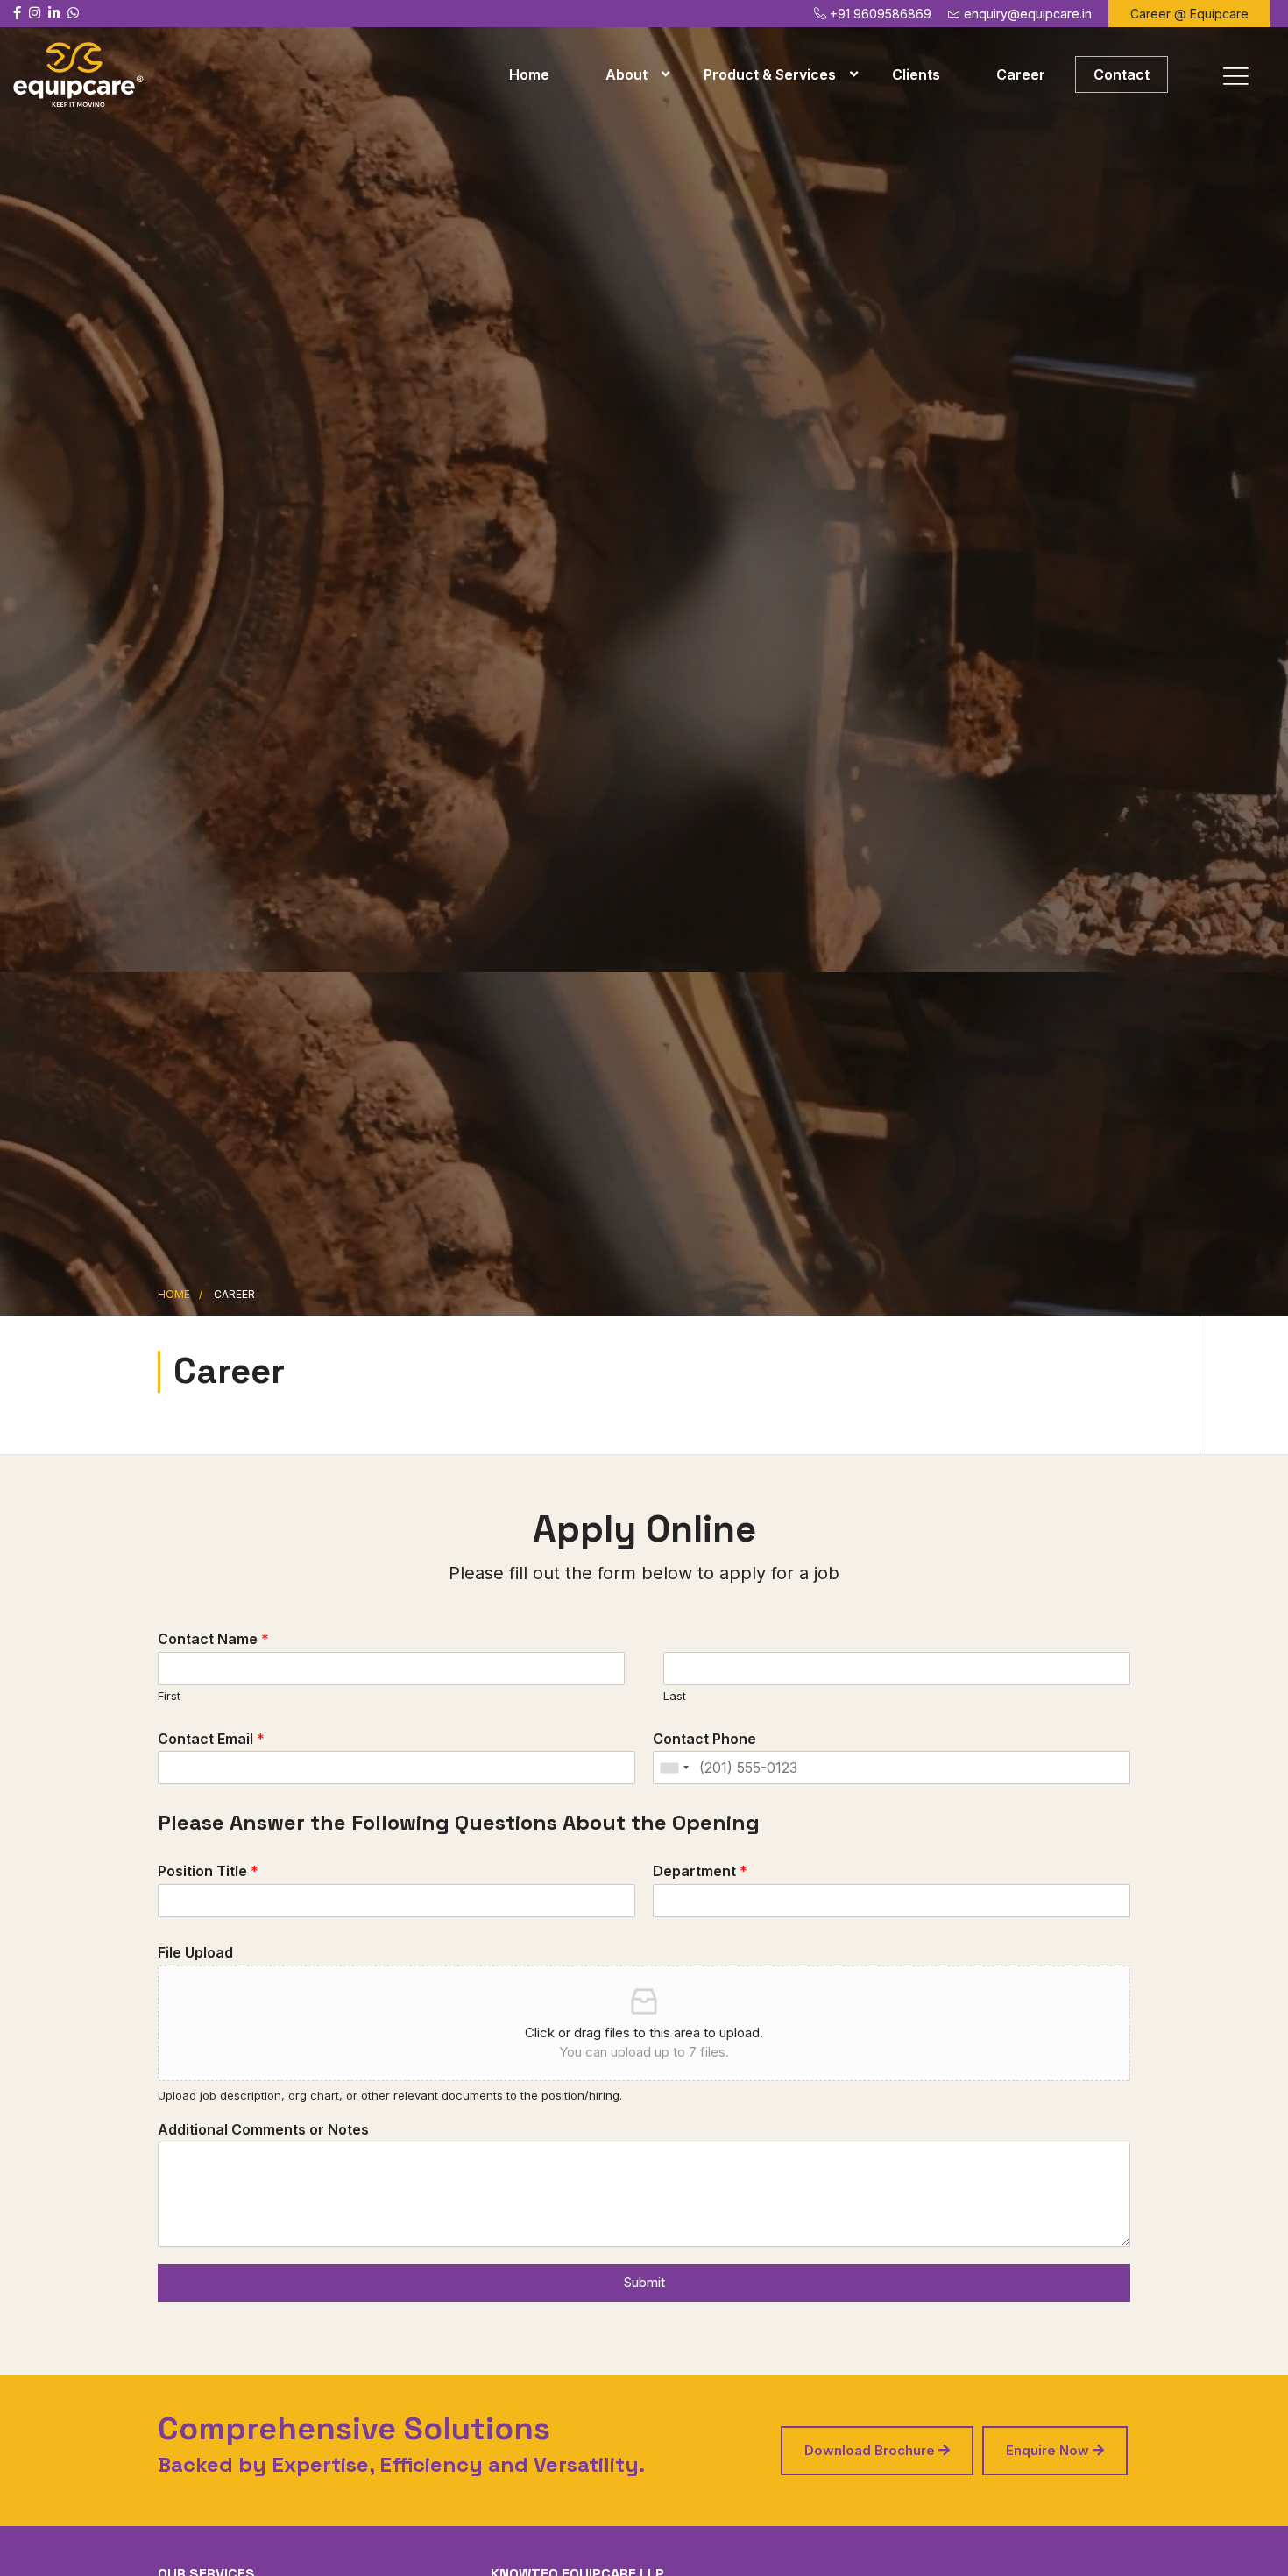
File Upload (195, 1952)
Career (1021, 74)
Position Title (208, 1871)
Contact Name (213, 1639)
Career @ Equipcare (1189, 14)
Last (675, 1696)
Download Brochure (871, 2450)
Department (700, 1871)
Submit (644, 2282)
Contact (1122, 74)
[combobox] (674, 1768)
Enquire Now (1049, 2450)
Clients (916, 74)
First (169, 1696)
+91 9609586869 (879, 14)
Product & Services (770, 74)
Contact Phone (704, 1739)
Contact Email (211, 1739)
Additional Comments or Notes (263, 2129)
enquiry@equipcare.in (1026, 14)
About (626, 74)
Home (529, 74)
